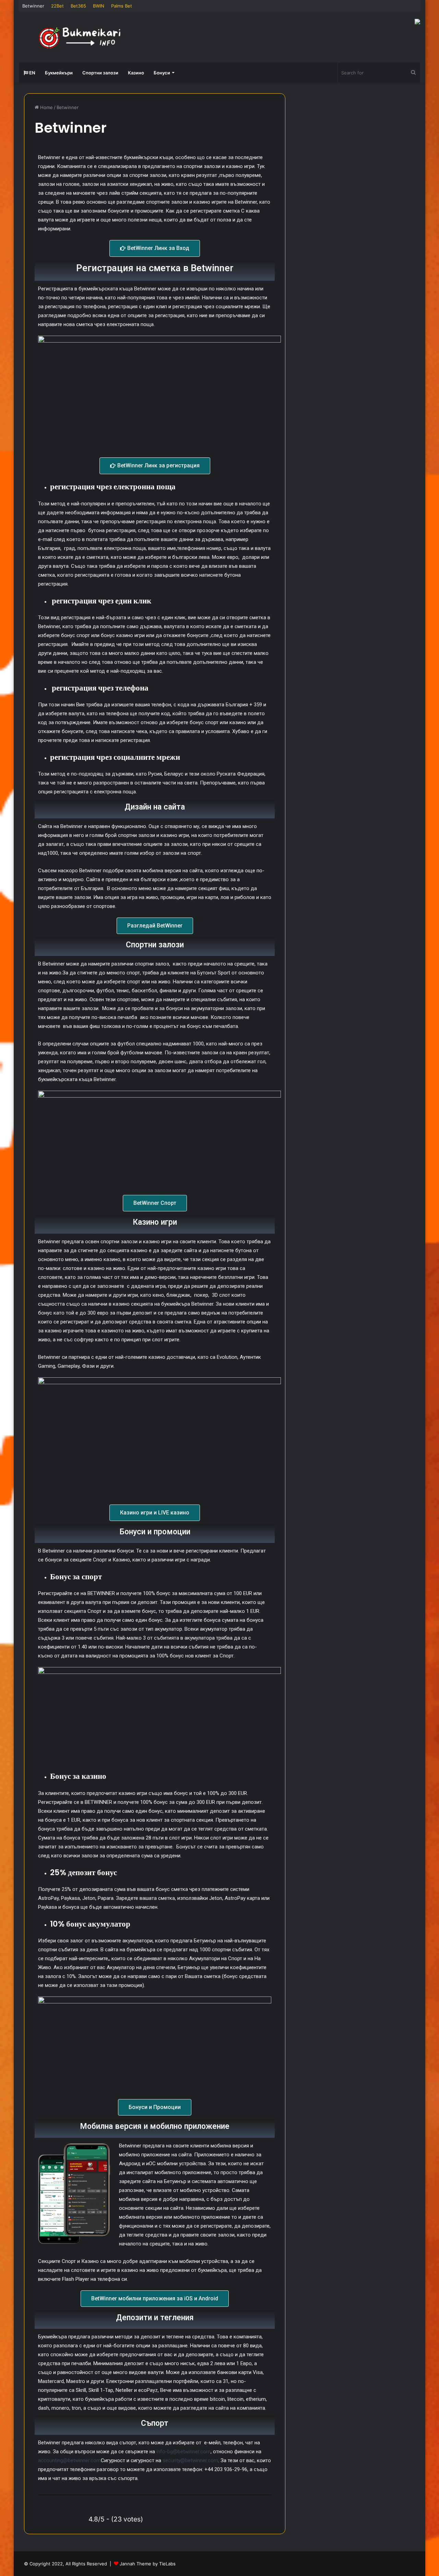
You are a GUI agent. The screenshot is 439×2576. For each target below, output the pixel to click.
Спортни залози (100, 73)
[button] (155, 248)
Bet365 (78, 6)
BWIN (99, 6)
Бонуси (162, 73)
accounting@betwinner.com (69, 2460)
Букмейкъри (59, 73)
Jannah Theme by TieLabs (148, 2564)
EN (32, 73)
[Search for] (413, 73)
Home (46, 107)
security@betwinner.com (190, 2460)
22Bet (57, 6)
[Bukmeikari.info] (82, 37)
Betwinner (33, 6)
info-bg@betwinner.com (183, 2452)
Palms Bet (122, 6)
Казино (136, 73)
